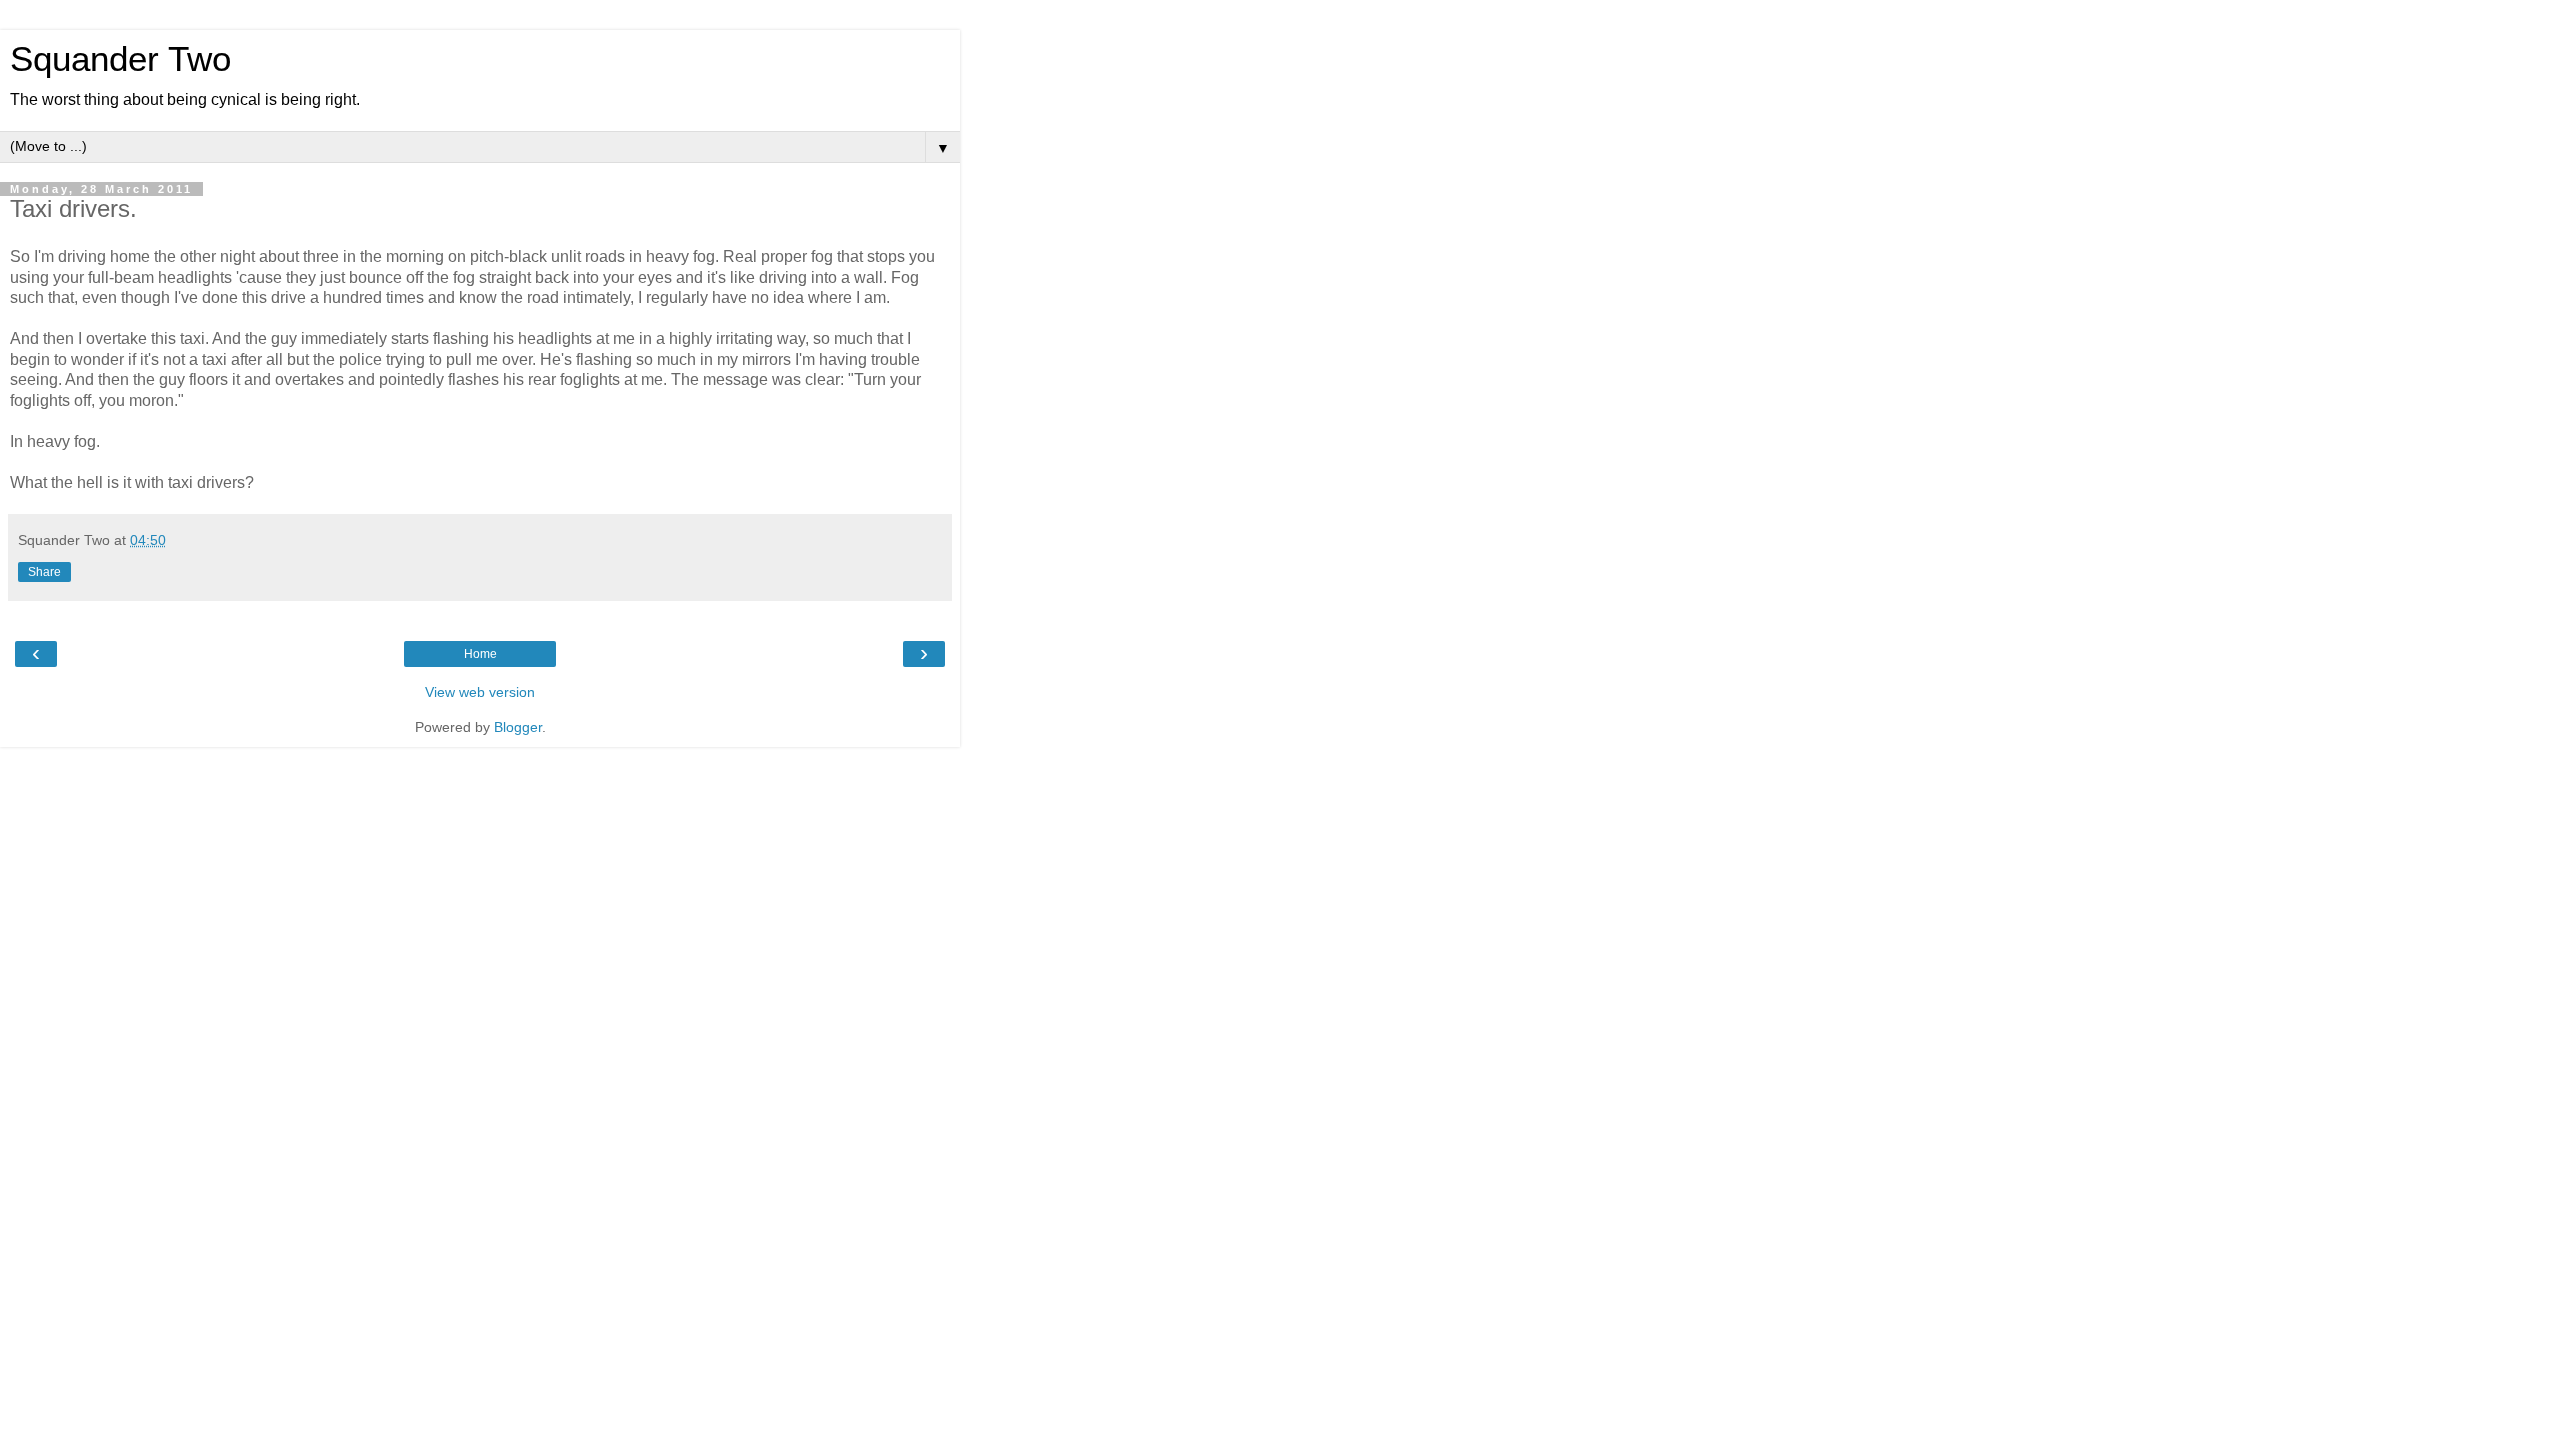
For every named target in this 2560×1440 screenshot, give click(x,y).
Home (480, 654)
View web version (480, 692)
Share (44, 572)
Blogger (518, 727)
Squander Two (120, 59)
